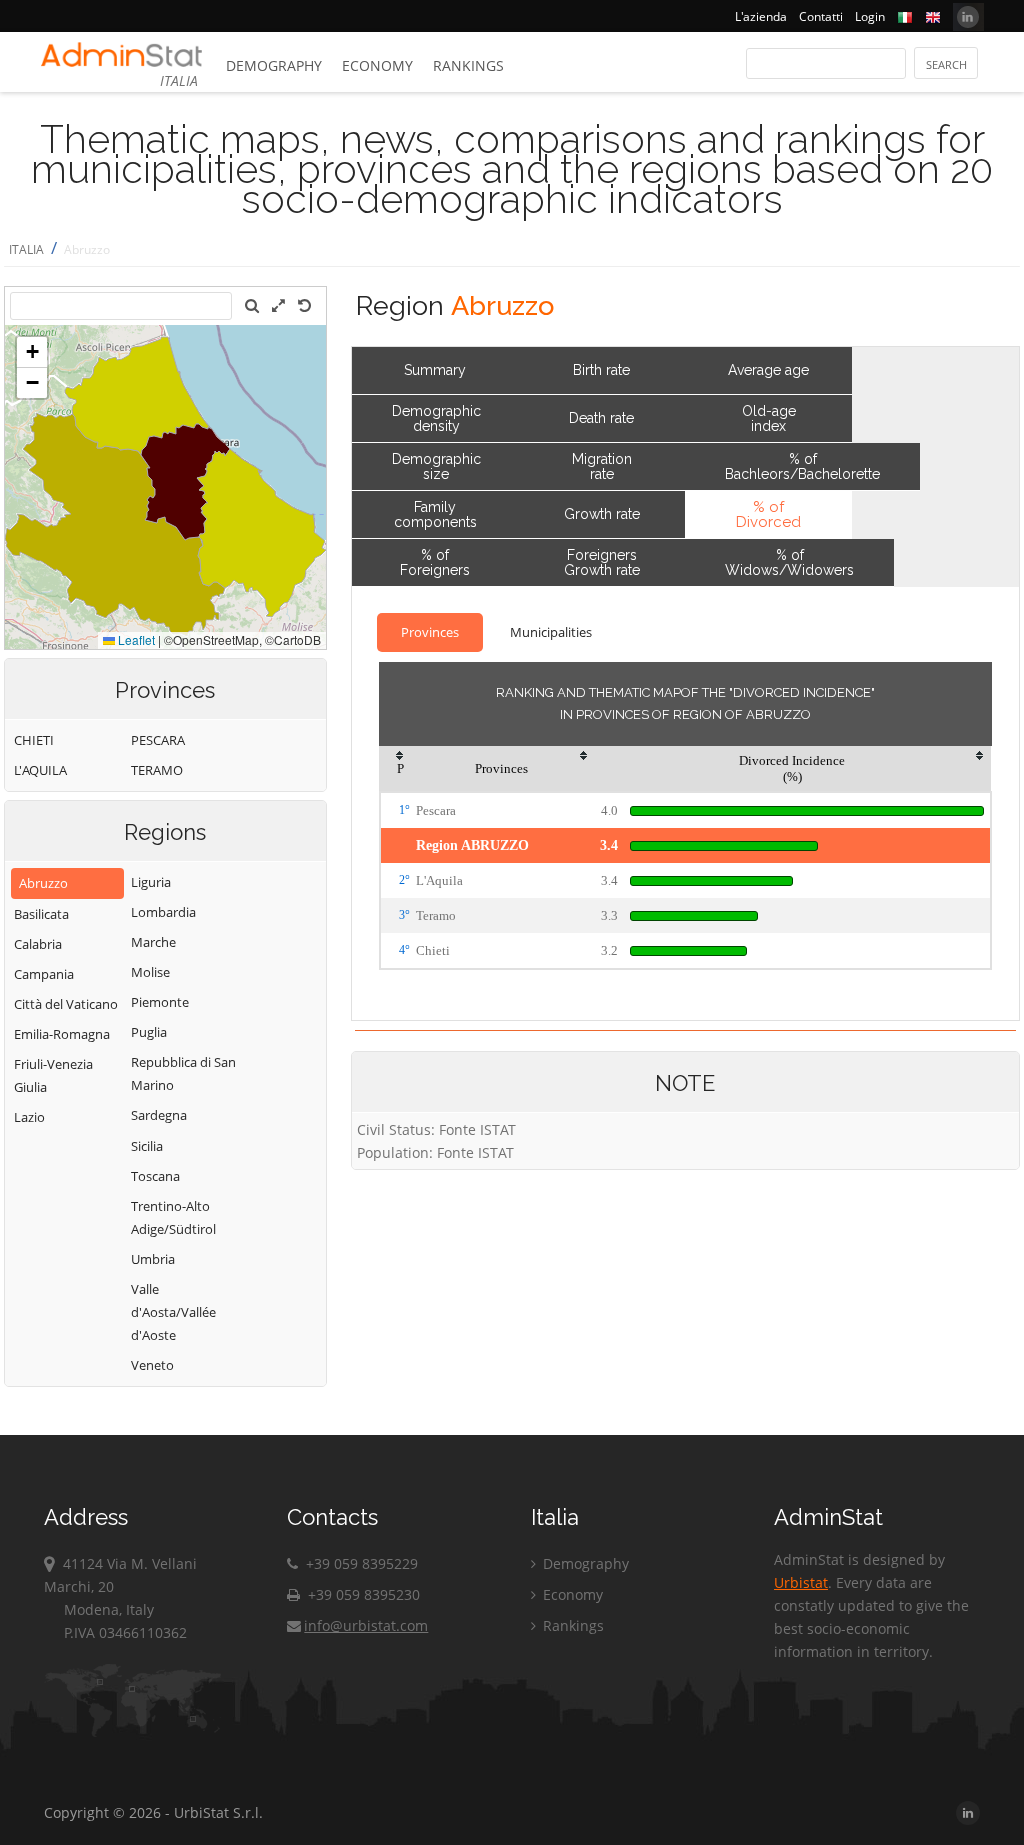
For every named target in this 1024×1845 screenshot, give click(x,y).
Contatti (821, 16)
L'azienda (761, 16)
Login (870, 16)
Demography (274, 65)
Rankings (468, 65)
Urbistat (801, 1582)
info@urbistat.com (366, 1625)
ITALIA (26, 249)
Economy (377, 65)
